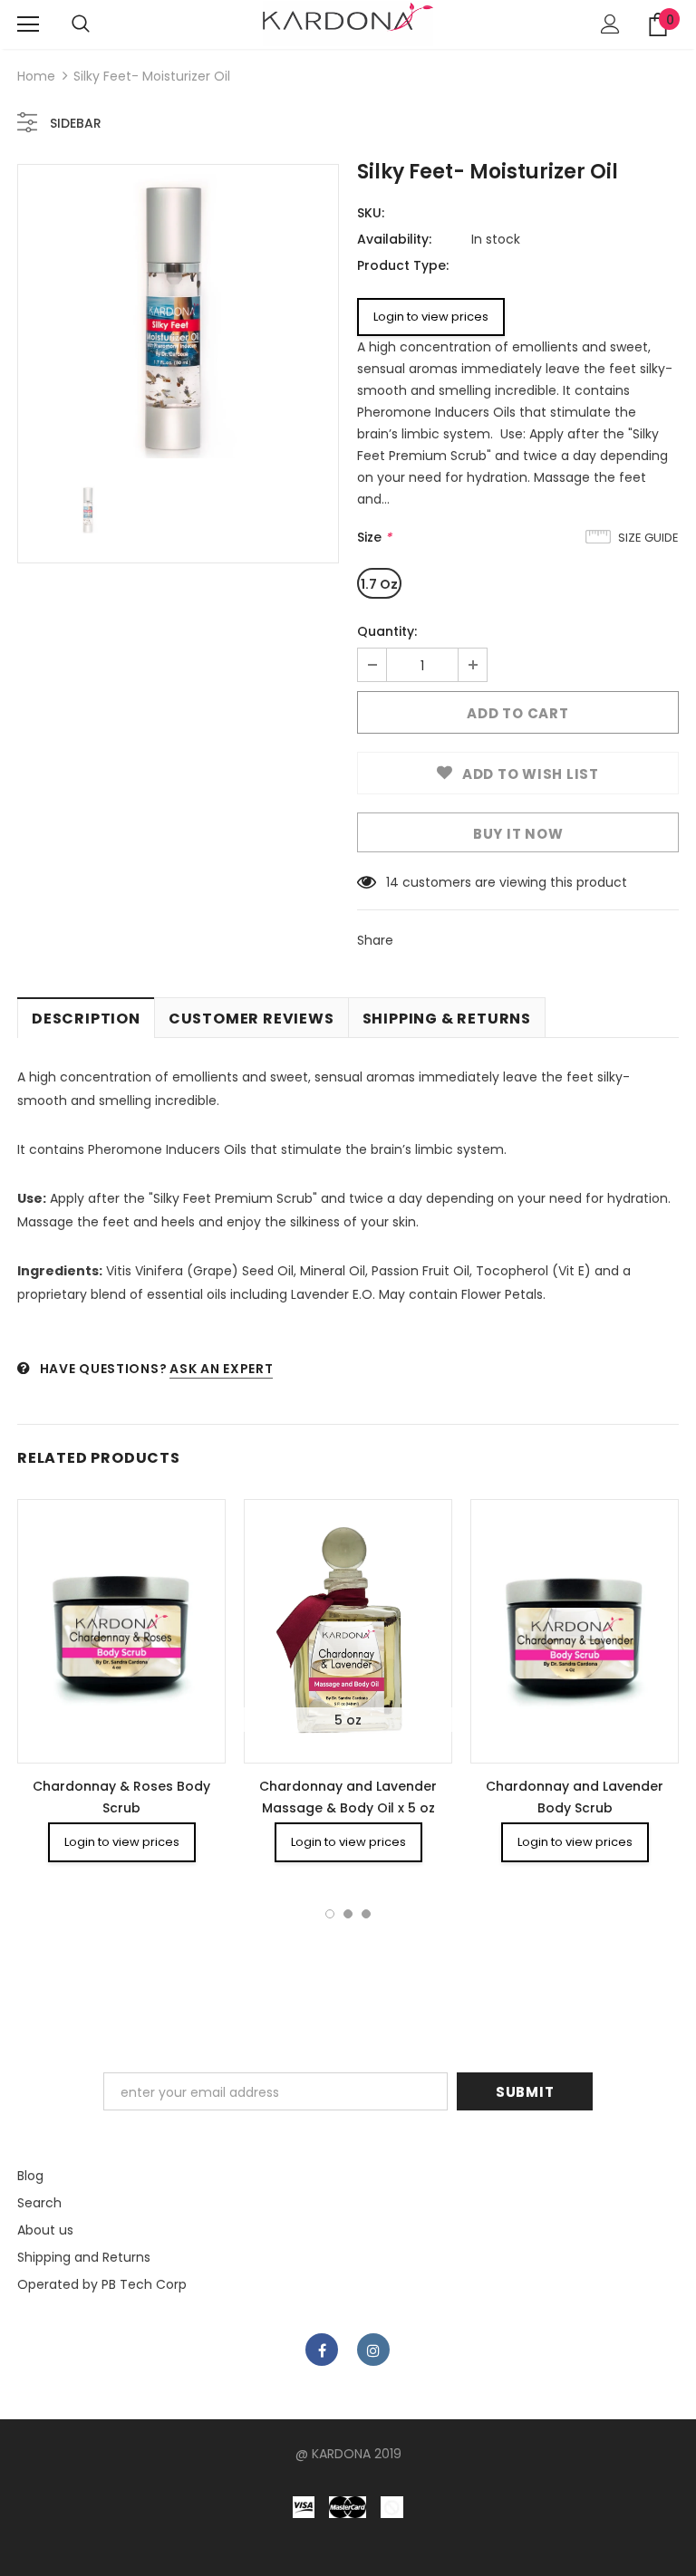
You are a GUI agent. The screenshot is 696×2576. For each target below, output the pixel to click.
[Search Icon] (81, 24)
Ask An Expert (221, 1369)
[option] (178, 316)
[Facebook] (322, 2350)
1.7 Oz (379, 584)
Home (36, 76)
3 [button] (366, 1914)
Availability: (394, 239)
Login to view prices (431, 317)
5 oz (348, 1720)
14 (392, 882)
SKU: (371, 213)
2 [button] (348, 1914)
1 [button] (330, 1914)
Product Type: (403, 265)
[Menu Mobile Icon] (28, 24)
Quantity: (387, 631)
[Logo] (348, 24)
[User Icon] (610, 24)
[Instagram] (373, 2350)
